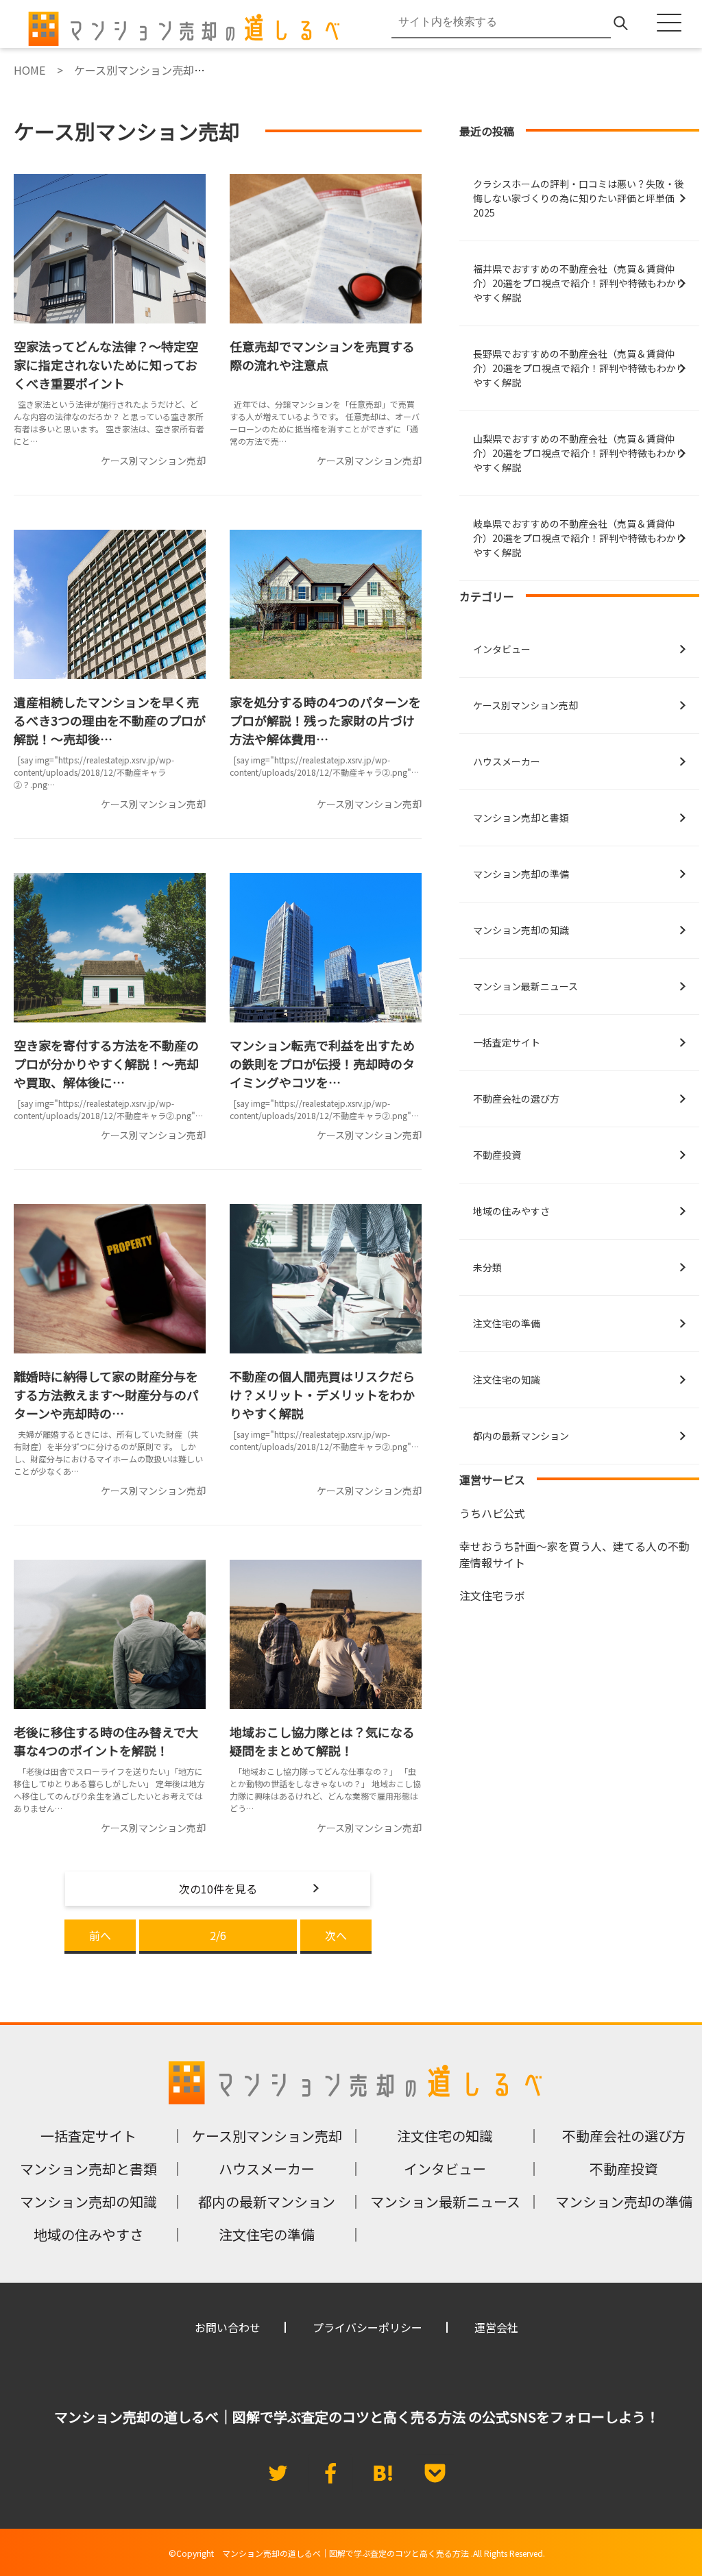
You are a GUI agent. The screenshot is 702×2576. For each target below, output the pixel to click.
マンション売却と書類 (521, 818)
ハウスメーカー (507, 761)
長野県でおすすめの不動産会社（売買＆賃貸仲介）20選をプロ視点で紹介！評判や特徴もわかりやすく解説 (579, 368)
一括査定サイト (507, 1042)
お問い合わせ (228, 2327)
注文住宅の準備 (507, 1323)
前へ (100, 1935)
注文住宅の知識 (507, 1379)
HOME (29, 70)
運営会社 (496, 2327)
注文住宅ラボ (492, 1595)
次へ (336, 1935)
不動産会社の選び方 (516, 1099)
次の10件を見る (218, 1889)
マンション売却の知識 (521, 930)
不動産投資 (497, 1155)
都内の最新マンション (521, 1436)
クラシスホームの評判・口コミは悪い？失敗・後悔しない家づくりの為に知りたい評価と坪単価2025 (579, 198)
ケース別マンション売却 (525, 705)
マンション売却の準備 (521, 874)
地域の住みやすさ (511, 1211)
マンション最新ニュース (525, 986)
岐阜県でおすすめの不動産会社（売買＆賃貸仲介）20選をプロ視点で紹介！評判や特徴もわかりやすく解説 (579, 538)
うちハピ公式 (492, 1513)
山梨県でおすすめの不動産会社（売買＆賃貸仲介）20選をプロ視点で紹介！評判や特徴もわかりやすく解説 (579, 453)
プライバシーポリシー (367, 2327)
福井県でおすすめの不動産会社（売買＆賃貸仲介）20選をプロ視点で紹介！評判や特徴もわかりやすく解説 (579, 283)
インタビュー (502, 649)
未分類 (487, 1267)
